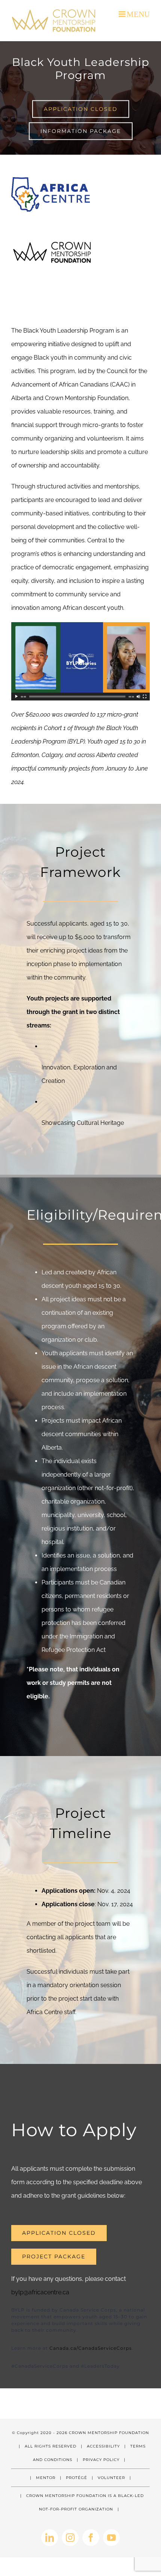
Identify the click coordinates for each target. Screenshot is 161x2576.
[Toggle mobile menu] (134, 14)
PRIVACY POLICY (101, 2460)
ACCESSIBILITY (103, 2446)
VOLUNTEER (111, 2478)
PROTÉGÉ (77, 2478)
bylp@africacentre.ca (40, 2292)
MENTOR (46, 2478)
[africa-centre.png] (51, 180)
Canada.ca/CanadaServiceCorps (91, 2348)
